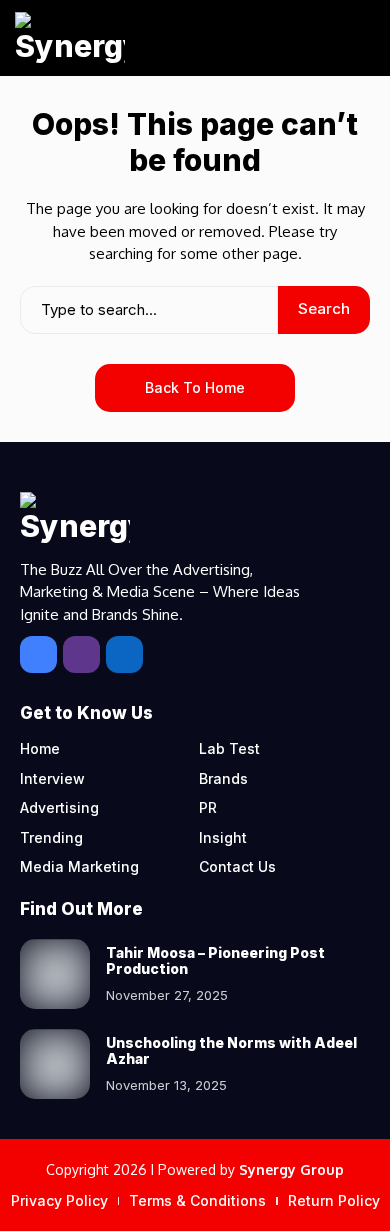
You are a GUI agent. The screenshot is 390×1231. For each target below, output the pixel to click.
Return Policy (334, 1200)
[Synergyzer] (70, 38)
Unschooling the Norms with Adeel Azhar (231, 1051)
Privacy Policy (59, 1200)
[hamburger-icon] (352, 38)
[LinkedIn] (124, 654)
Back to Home (195, 387)
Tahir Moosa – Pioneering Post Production (215, 961)
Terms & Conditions (197, 1200)
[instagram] (81, 654)
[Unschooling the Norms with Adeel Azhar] (55, 1064)
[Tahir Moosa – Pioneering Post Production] (55, 974)
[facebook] (38, 654)
